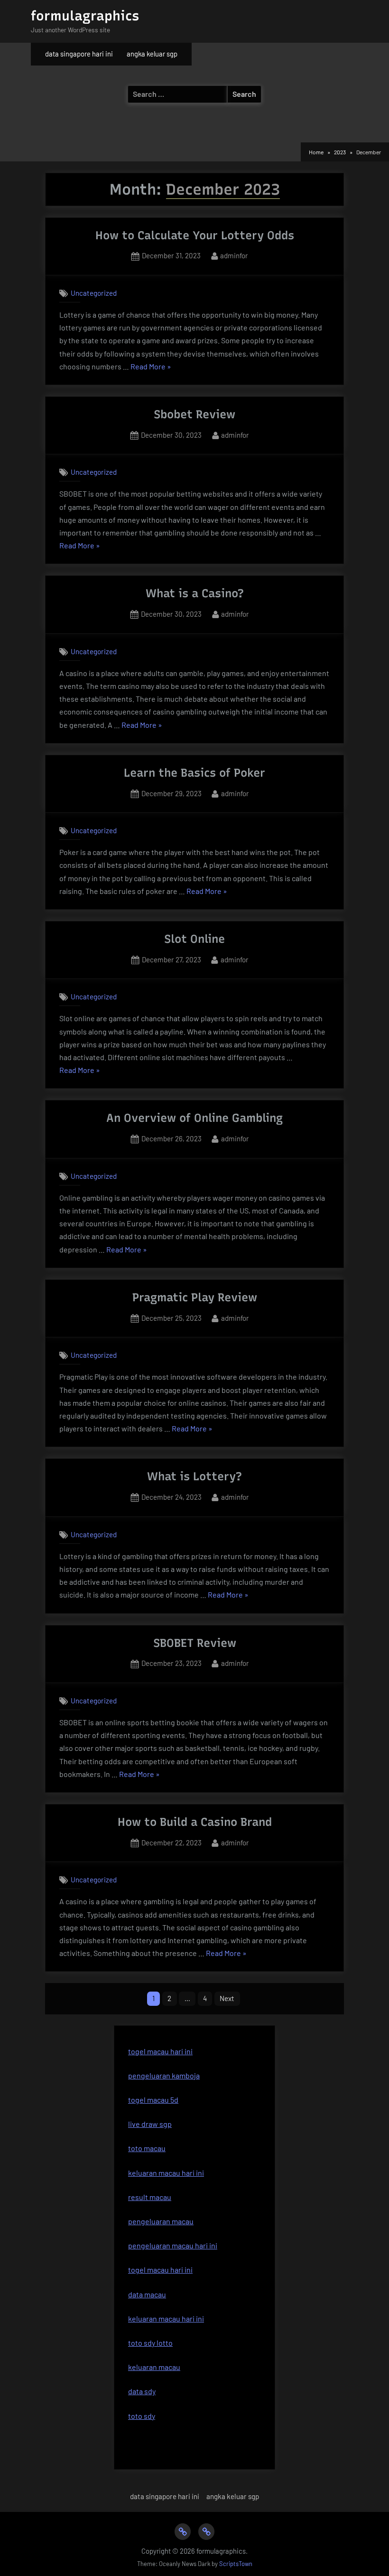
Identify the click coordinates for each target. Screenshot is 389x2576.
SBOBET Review (195, 1643)
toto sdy (142, 2416)
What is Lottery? (194, 1476)
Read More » (151, 367)
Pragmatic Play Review (195, 1297)
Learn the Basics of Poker (194, 773)
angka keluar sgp (152, 54)
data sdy (142, 2391)
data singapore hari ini (79, 54)
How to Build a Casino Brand (195, 1822)
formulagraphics (85, 16)
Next (227, 1998)
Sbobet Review (194, 414)
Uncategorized (94, 293)
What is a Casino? (195, 593)
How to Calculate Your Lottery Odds (195, 235)
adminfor (234, 255)
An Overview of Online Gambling (194, 1118)
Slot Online (194, 939)
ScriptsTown (236, 2564)
